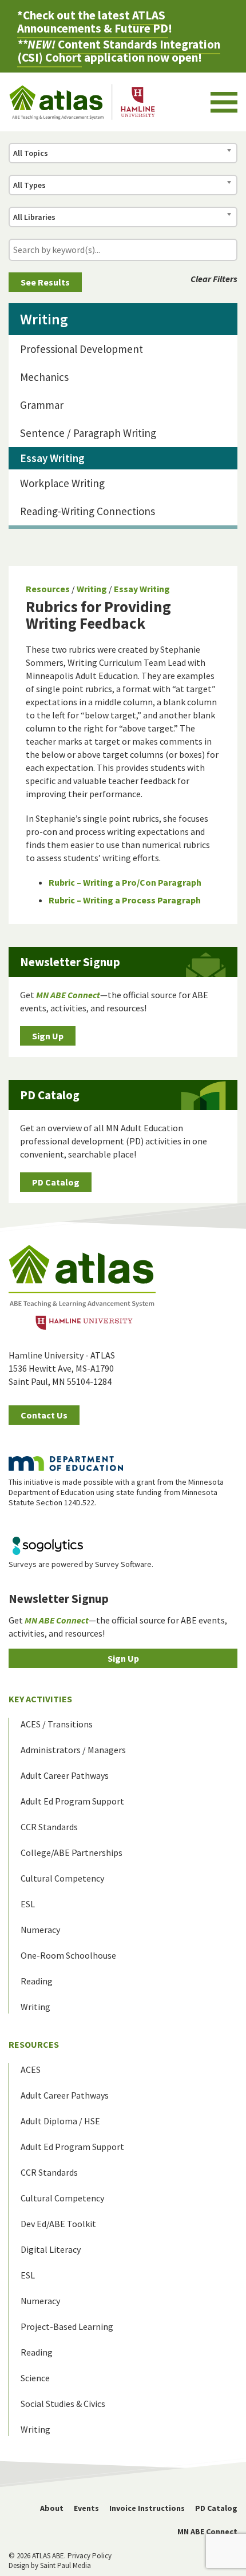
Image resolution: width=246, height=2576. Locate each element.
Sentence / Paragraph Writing (88, 433)
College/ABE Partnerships (72, 1852)
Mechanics (44, 377)
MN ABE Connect (207, 2531)
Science (35, 2378)
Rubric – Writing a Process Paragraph (125, 900)
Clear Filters (214, 279)
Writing (92, 589)
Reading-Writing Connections (88, 511)
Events (86, 2508)
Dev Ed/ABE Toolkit (58, 2224)
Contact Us (44, 1415)
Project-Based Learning (67, 2326)
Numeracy (40, 1930)
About (52, 2508)
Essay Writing (142, 589)
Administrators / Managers (73, 1750)
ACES (31, 2069)
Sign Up (48, 1036)
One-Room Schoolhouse (68, 1955)
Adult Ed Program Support (72, 1801)
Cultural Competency (62, 1878)
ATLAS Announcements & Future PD (93, 22)
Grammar (42, 405)
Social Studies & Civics (63, 2404)
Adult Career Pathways (65, 1775)
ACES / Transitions (57, 1724)
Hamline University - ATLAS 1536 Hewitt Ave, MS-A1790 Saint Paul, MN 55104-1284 (62, 1368)
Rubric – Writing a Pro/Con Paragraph (125, 882)
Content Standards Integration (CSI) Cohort (119, 51)
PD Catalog (56, 1182)
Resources (48, 589)
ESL (28, 1904)
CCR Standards (49, 1827)
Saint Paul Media (66, 2565)
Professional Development (82, 349)
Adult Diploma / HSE (60, 2121)
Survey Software (123, 1564)
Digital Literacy (51, 2249)
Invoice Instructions (147, 2508)
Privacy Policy (90, 2556)
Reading (37, 1981)
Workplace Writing (62, 483)
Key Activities (40, 1699)
